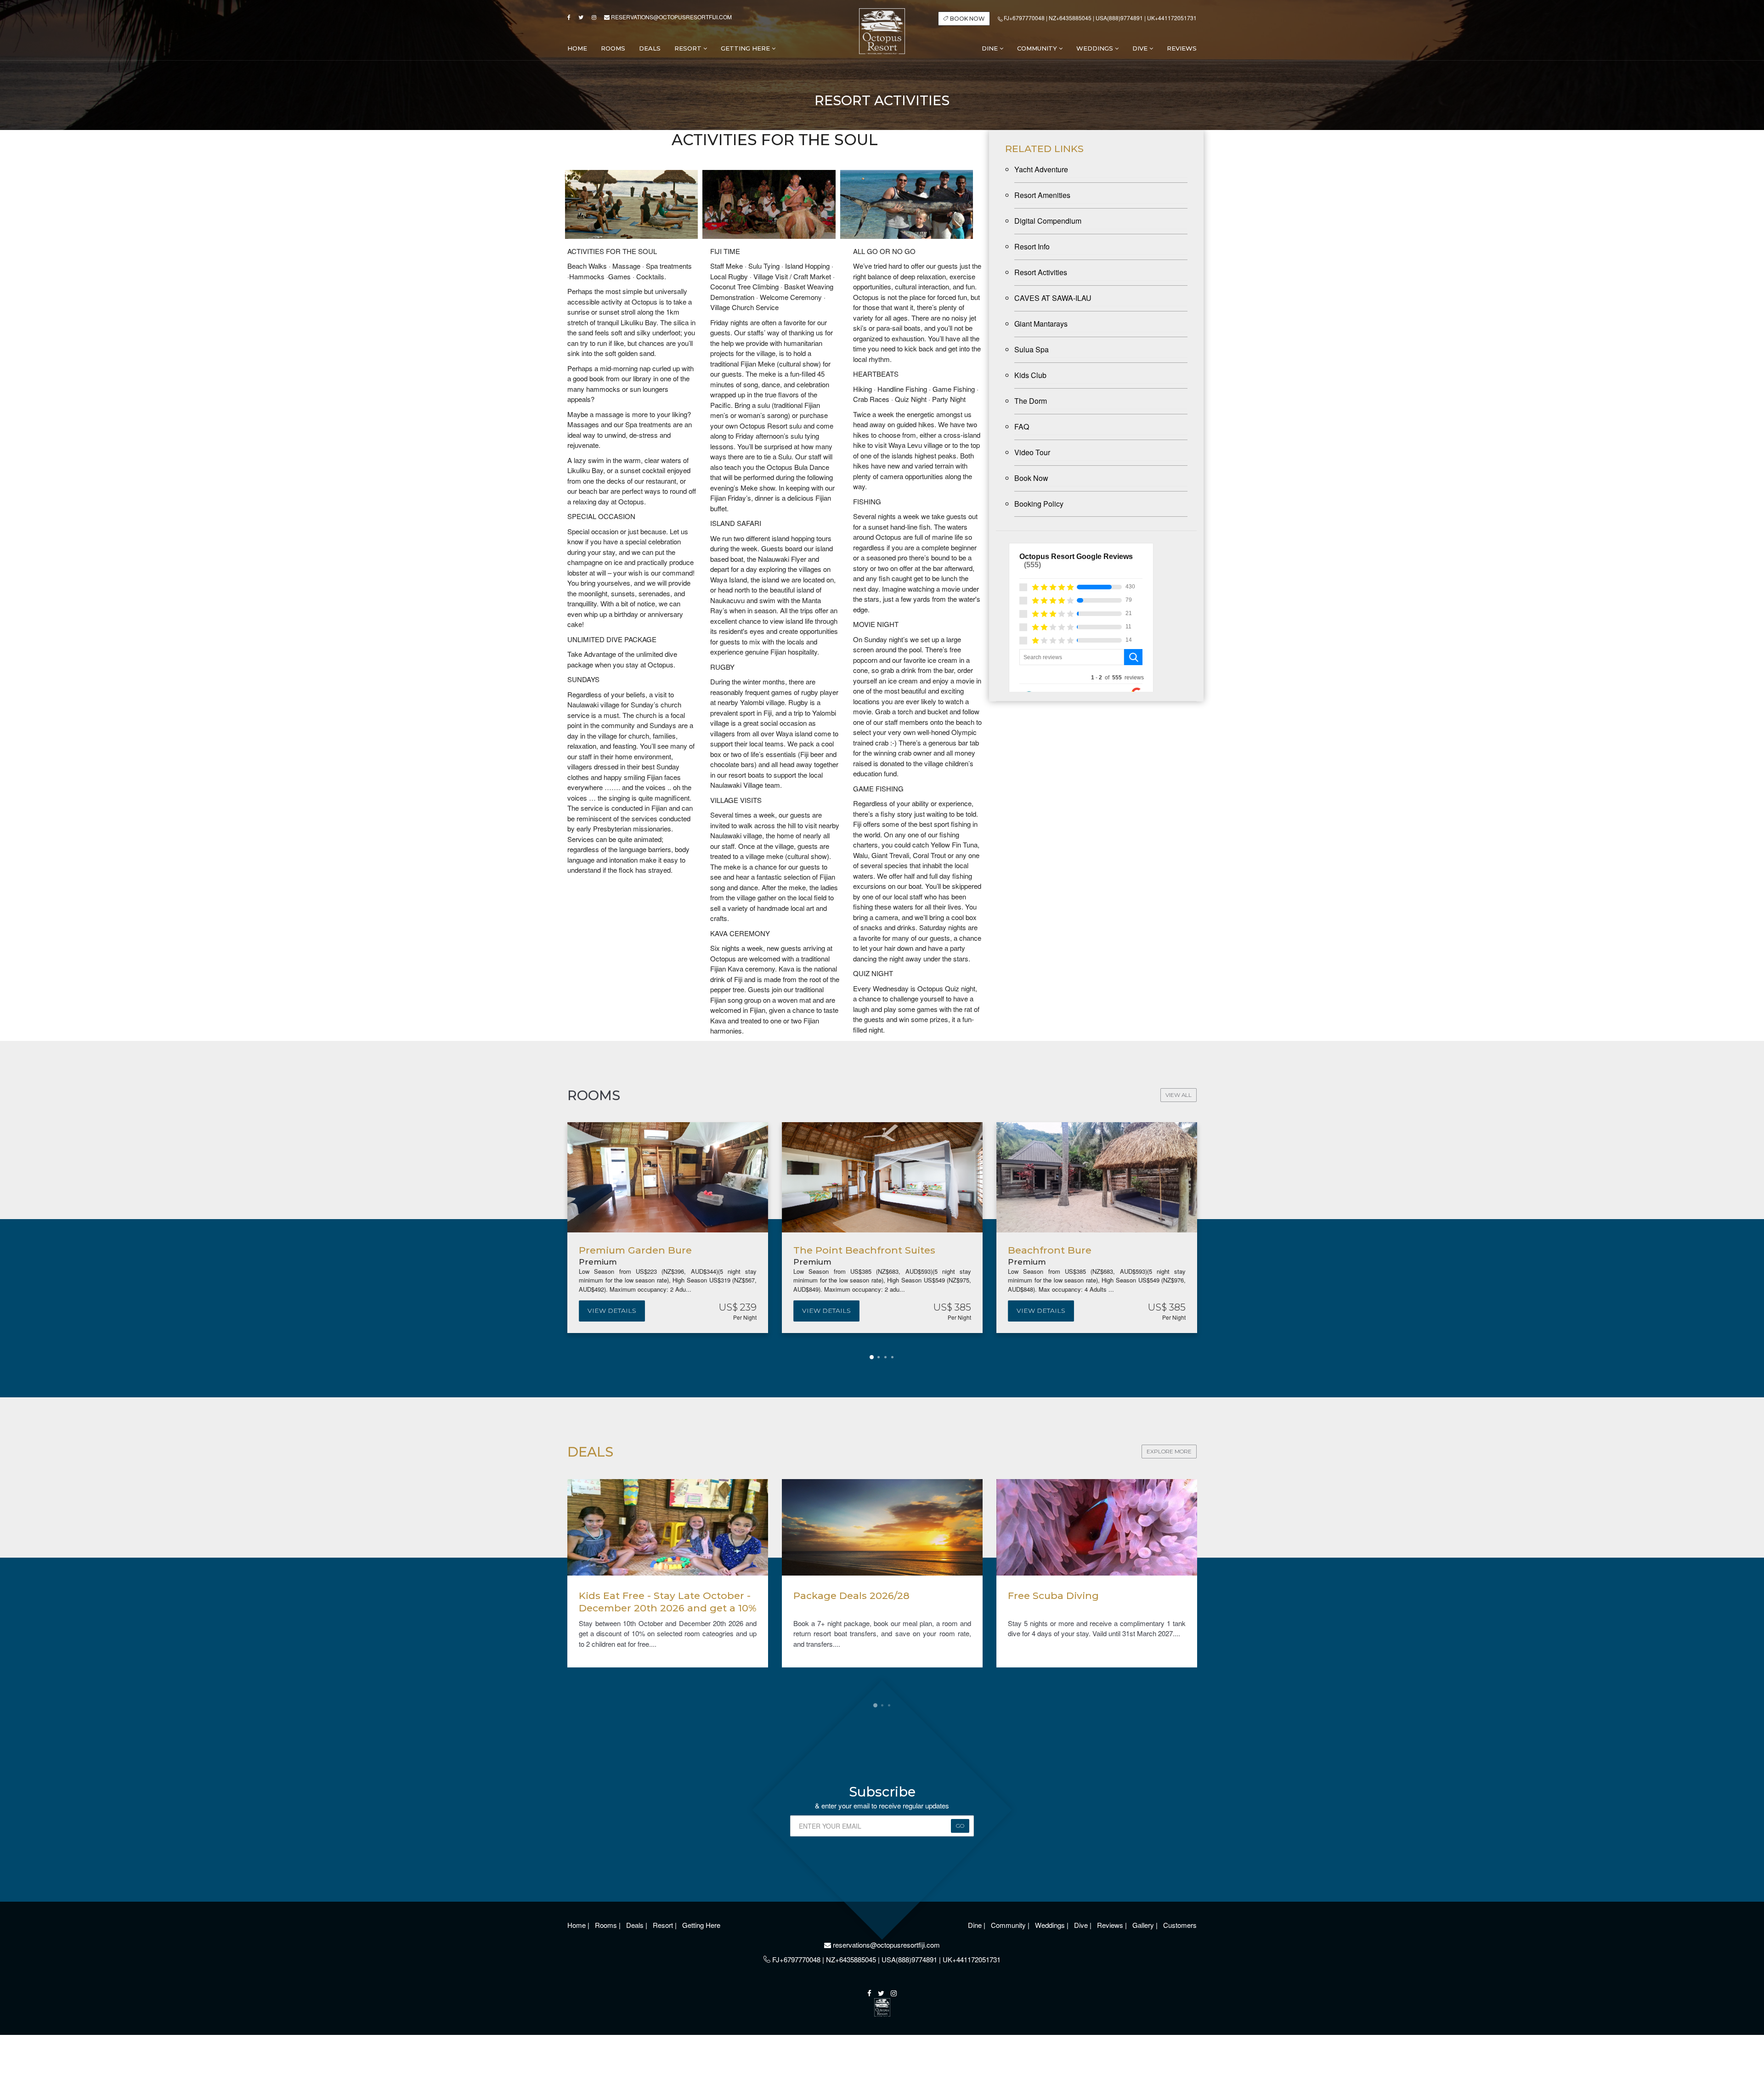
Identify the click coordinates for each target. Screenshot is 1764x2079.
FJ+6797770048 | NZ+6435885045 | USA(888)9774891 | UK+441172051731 (1100, 18)
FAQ (1022, 427)
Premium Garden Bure (635, 1250)
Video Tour (1032, 452)
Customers (1180, 1925)
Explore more (1169, 1451)
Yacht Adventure (1041, 169)
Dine (991, 48)
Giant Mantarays (1041, 324)
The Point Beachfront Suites (864, 1250)
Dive (1141, 48)
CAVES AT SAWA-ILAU (1053, 298)
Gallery (1144, 1925)
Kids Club (1030, 375)
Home (577, 1925)
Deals (636, 1925)
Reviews (1111, 1925)
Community (1038, 48)
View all (1179, 1095)
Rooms (607, 1925)
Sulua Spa (1032, 349)
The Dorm (1031, 401)
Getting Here (746, 48)
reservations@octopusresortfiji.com (671, 17)
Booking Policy (1039, 504)
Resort (689, 48)
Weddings (1096, 48)
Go (960, 1826)
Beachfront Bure (1050, 1250)
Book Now (1031, 478)
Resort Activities (1041, 272)
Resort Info (1032, 246)
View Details (612, 1311)
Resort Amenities (1042, 195)
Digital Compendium (1048, 221)
